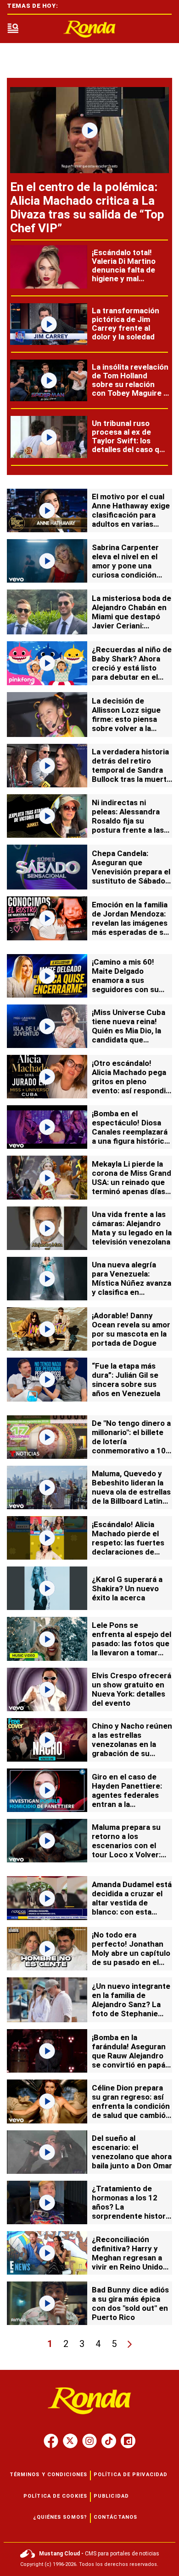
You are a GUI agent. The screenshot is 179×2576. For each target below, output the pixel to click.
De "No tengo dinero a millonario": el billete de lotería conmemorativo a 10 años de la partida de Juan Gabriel (131, 1446)
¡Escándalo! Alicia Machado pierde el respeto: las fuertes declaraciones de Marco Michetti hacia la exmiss (130, 1547)
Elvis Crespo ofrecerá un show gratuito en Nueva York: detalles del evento (131, 1689)
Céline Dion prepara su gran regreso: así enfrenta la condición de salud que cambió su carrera (131, 2106)
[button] (13, 29)
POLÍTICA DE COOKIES (55, 2496)
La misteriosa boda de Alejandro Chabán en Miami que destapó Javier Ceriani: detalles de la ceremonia (131, 621)
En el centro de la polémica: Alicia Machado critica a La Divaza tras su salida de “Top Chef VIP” (87, 207)
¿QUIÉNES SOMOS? (60, 2517)
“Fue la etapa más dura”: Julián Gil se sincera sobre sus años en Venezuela (126, 1380)
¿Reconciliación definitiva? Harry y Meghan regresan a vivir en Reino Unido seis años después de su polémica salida (131, 2262)
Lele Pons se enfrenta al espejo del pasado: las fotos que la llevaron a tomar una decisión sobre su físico (131, 1648)
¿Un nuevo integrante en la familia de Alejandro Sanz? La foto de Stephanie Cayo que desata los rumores (131, 2009)
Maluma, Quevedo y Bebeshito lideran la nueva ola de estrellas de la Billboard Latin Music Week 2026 (131, 1492)
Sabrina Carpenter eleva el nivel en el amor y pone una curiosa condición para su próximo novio (131, 566)
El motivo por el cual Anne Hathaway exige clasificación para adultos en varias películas (131, 515)
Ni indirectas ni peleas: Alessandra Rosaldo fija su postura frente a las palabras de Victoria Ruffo (128, 825)
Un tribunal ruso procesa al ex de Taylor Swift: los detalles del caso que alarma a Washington (130, 441)
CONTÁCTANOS (115, 2517)
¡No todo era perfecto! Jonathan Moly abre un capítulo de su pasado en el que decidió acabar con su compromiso (131, 1958)
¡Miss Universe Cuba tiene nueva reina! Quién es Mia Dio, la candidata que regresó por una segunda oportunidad (131, 1035)
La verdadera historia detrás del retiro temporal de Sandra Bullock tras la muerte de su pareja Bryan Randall (131, 775)
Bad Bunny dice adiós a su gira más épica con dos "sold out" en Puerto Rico (130, 2303)
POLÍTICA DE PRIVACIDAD (131, 2475)
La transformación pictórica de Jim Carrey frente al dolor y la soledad (126, 324)
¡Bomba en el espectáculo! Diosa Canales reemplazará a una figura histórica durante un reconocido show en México (130, 1141)
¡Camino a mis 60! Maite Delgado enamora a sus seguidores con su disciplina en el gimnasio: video (125, 985)
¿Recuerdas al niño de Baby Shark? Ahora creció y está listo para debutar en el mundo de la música (132, 668)
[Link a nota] (89, 130)
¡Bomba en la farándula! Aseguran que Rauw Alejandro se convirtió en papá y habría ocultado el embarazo (131, 2060)
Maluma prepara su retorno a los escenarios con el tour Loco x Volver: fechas (126, 1845)
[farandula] (89, 29)
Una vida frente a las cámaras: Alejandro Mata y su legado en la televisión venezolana (132, 1228)
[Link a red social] (51, 2441)
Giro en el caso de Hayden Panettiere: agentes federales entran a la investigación (127, 1795)
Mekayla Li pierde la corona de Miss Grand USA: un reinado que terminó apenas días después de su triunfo (132, 1182)
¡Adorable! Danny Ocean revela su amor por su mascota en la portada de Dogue (131, 1329)
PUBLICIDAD (111, 2496)
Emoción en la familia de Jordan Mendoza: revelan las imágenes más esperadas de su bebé (130, 923)
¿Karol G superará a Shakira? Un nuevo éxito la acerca (127, 1588)
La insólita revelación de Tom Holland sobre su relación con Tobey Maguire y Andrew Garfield (130, 384)
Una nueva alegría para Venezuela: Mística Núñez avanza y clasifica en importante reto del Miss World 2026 (131, 1288)
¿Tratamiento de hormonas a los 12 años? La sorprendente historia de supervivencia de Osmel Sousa (132, 2211)
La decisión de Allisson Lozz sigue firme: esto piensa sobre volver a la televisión (126, 719)
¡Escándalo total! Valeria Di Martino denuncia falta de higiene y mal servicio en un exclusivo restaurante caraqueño (124, 283)
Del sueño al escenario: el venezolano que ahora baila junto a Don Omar (132, 2152)
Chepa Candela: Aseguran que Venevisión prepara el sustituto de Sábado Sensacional (131, 872)
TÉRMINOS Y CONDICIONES (48, 2475)
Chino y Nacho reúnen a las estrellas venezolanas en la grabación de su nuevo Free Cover (132, 1744)
